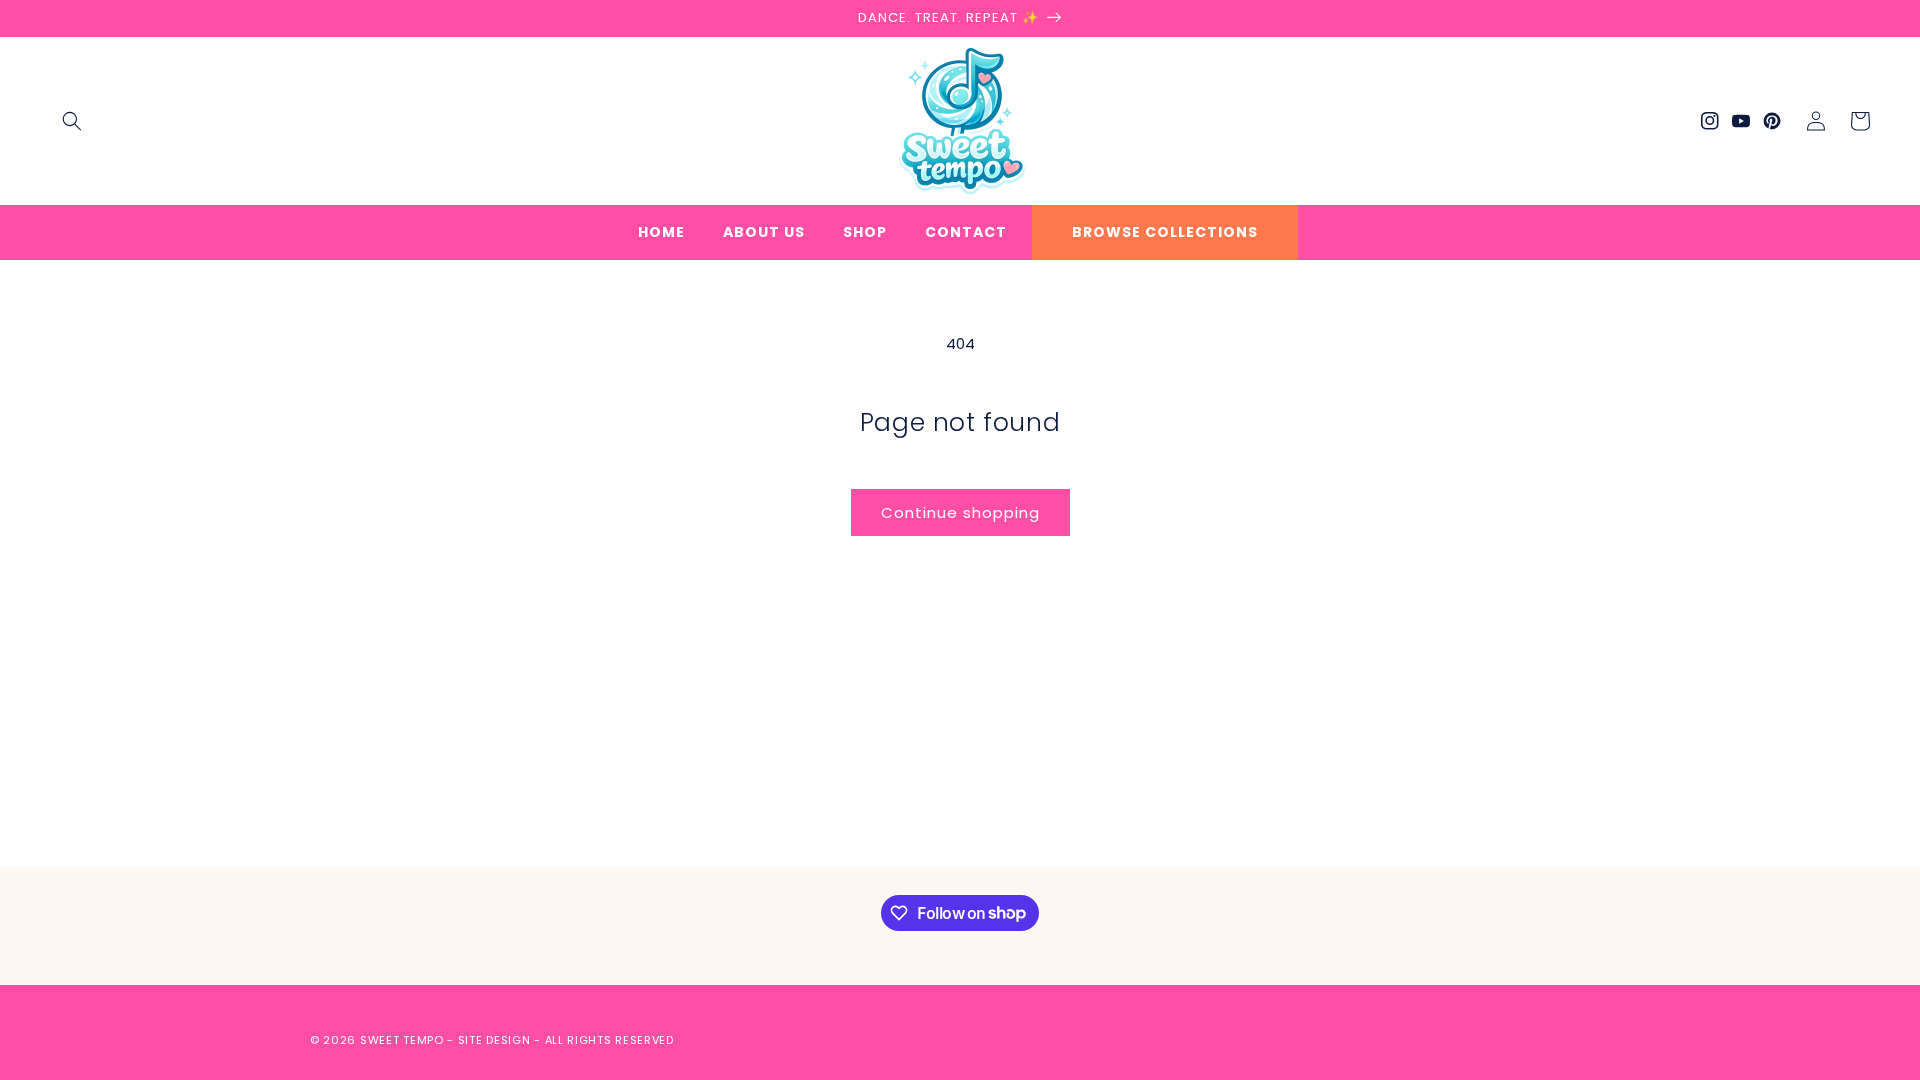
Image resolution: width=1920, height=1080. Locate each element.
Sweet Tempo (402, 1040)
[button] (72, 121)
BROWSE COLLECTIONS (1165, 232)
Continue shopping (960, 512)
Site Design (494, 1040)
